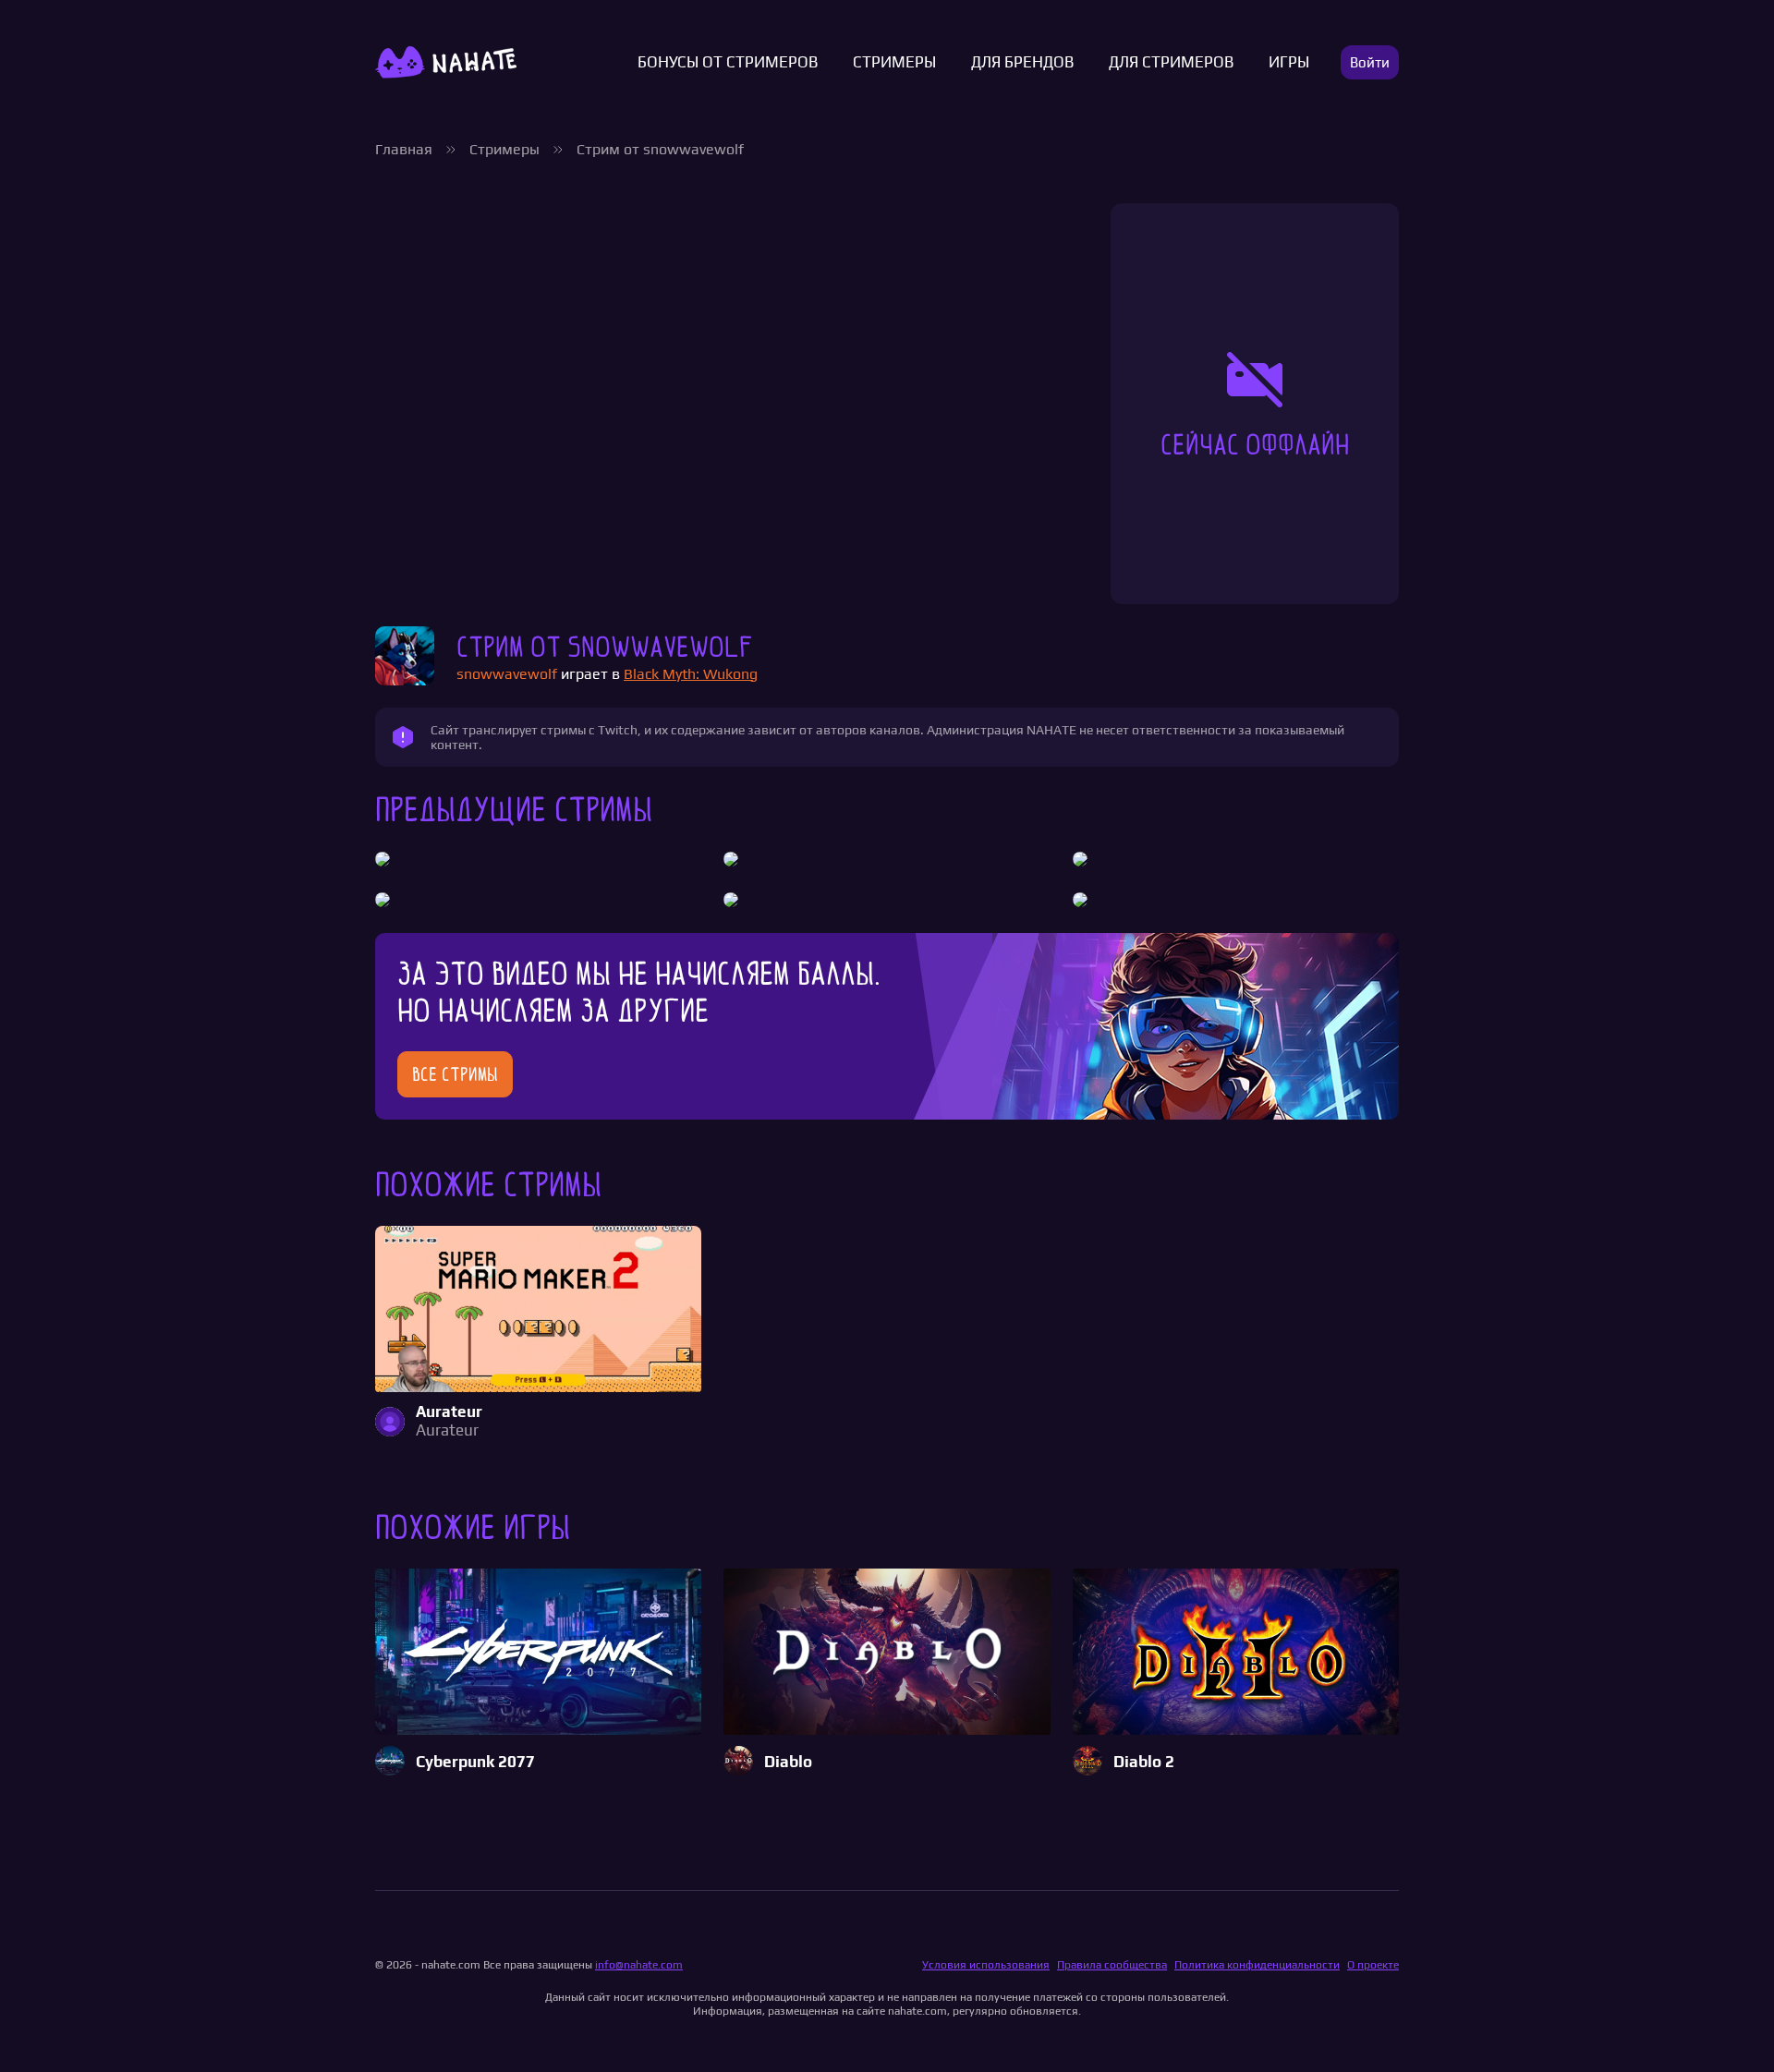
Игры (1289, 62)
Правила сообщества (1112, 1965)
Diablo (788, 1762)
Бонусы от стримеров (728, 62)
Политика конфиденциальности (1257, 1965)
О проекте (1373, 1965)
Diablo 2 (1144, 1762)
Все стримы (455, 1074)
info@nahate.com (639, 1965)
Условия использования (986, 1965)
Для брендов (1022, 62)
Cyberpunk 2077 (475, 1762)
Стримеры (894, 62)
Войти (1370, 62)
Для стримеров (1171, 62)
